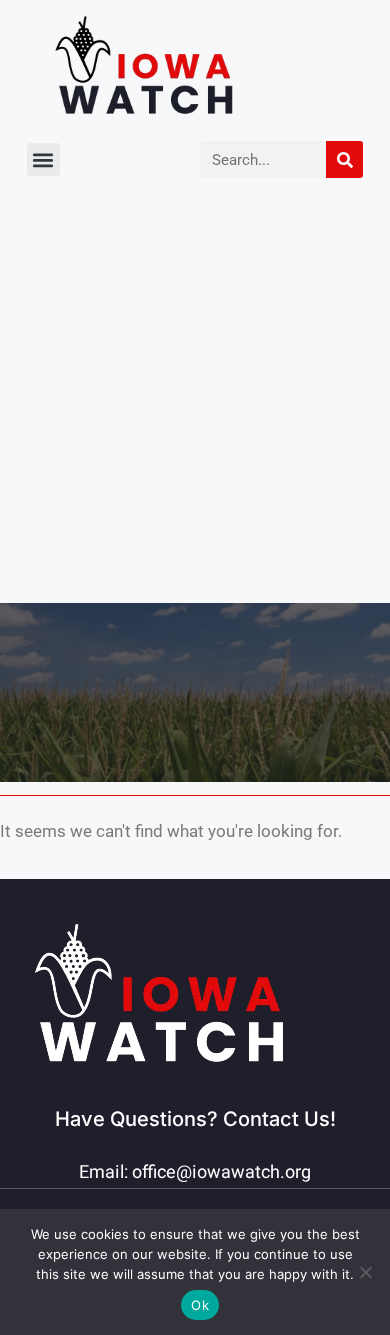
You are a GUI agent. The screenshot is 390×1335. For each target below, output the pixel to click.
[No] (365, 1272)
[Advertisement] (195, 398)
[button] (43, 159)
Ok (200, 1305)
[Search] (344, 159)
